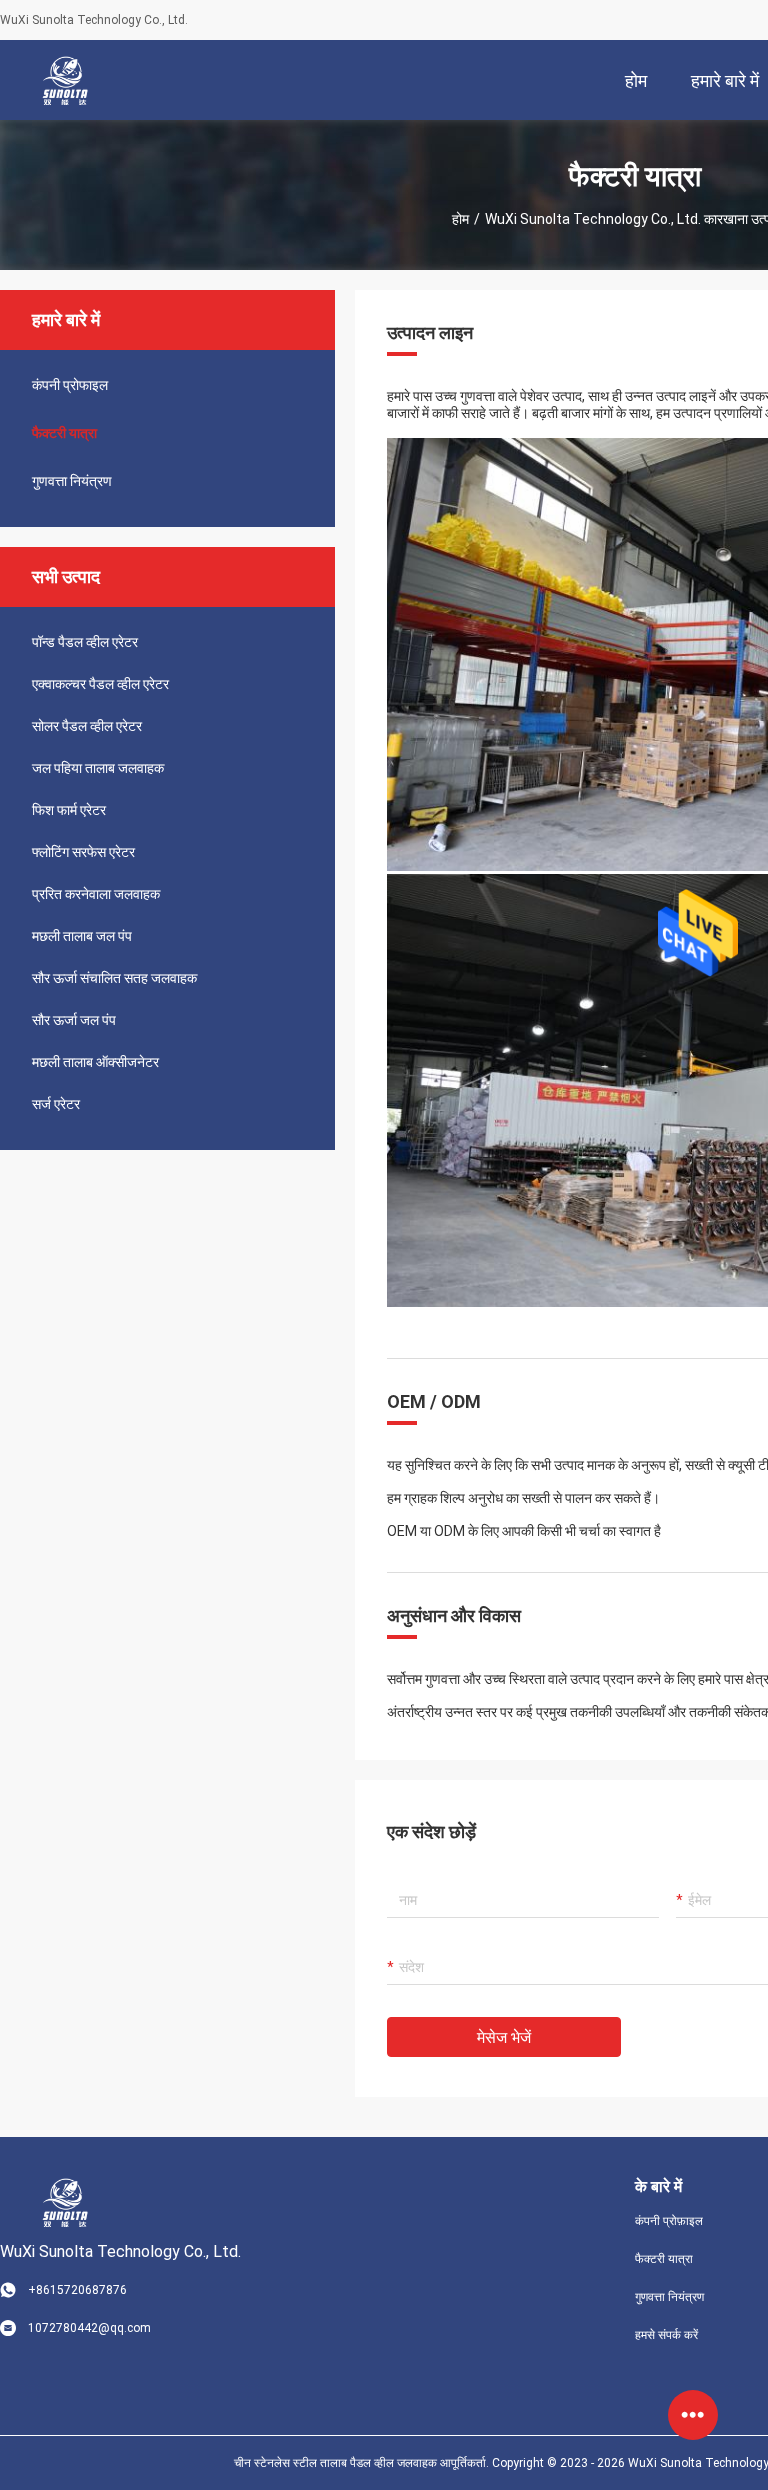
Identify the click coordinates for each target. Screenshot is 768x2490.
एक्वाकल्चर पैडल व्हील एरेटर (100, 684)
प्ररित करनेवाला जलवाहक (96, 894)
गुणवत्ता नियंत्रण (72, 481)
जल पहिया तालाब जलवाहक (98, 768)
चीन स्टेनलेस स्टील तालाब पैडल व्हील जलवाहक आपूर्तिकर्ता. (363, 2463)
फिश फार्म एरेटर (69, 810)
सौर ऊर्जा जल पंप (74, 1020)
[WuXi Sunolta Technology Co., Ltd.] (65, 80)
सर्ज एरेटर (56, 1104)
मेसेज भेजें (504, 2037)
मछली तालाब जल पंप (82, 936)
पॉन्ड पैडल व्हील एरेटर (85, 642)
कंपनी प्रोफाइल (70, 385)
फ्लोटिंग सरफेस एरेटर (83, 852)
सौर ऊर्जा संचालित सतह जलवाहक (114, 978)
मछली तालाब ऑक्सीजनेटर (95, 1062)
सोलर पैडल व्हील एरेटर (87, 726)
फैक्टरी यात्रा (64, 433)
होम (460, 219)
